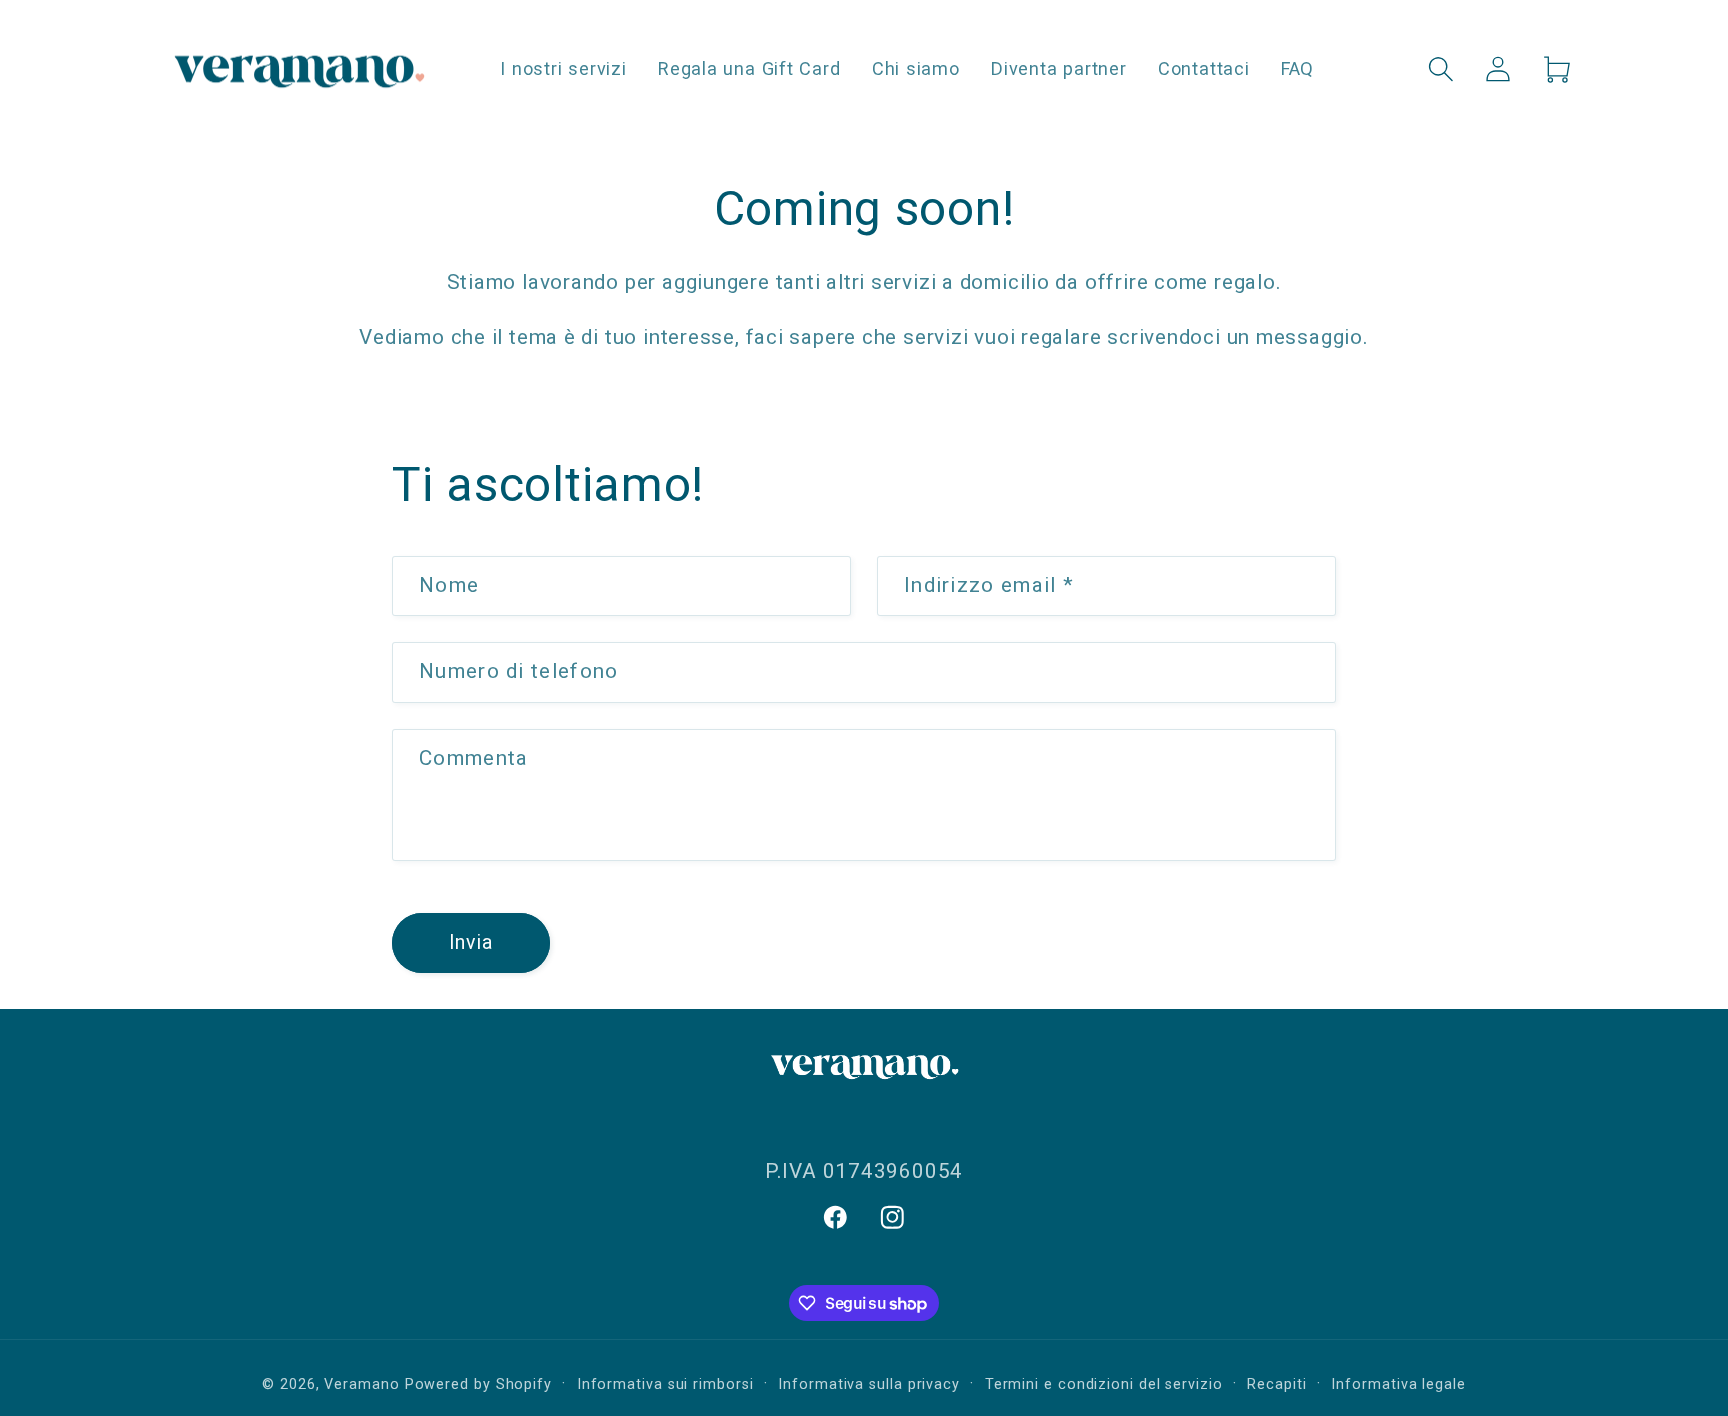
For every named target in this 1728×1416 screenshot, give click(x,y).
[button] (1441, 68)
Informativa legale (1398, 1384)
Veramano (361, 1384)
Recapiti (1276, 1384)
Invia (471, 942)
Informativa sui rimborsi (665, 1384)
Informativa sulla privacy (869, 1384)
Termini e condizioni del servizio (1104, 1384)
